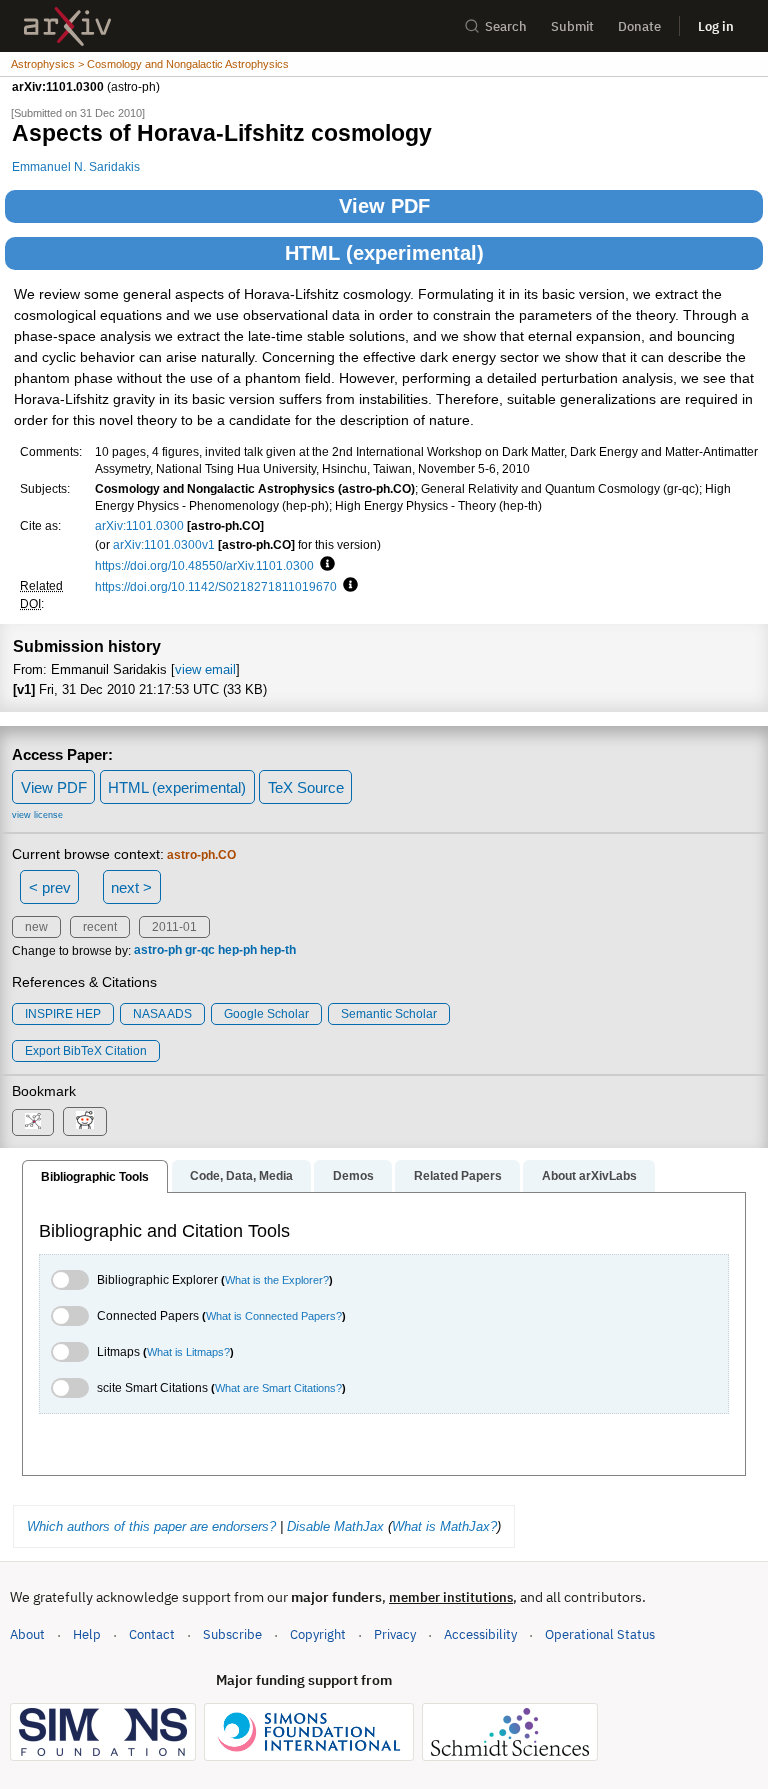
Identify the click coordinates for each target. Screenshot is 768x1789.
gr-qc (200, 951)
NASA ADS (162, 1014)
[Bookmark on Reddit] (85, 1121)
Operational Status (600, 1634)
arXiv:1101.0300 (139, 525)
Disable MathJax (335, 1526)
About (27, 1634)
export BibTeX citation (86, 1051)
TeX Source (306, 787)
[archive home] (67, 26)
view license (37, 815)
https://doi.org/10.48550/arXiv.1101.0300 (204, 565)
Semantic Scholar (389, 1014)
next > (131, 887)
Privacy (395, 1634)
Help (87, 1634)
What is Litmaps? (188, 1352)
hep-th (278, 951)
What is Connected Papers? (274, 1316)
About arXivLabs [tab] (589, 1176)
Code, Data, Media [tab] (241, 1176)
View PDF (384, 206)
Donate (639, 26)
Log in (716, 26)
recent (100, 927)
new (36, 927)
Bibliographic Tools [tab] (95, 1177)
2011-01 (174, 927)
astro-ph (158, 951)
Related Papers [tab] (458, 1176)
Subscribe (232, 1634)
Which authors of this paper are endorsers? (151, 1526)
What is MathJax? (444, 1526)
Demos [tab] (353, 1176)
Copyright (318, 1634)
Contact (152, 1634)
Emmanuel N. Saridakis (76, 166)
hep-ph (237, 951)
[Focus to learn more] (324, 565)
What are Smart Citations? (278, 1388)
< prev (50, 887)
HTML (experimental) (384, 253)
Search (506, 26)
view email (205, 669)
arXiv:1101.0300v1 (164, 544)
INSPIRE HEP (63, 1014)
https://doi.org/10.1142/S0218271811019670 (216, 586)
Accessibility (480, 1634)
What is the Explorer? (277, 1280)
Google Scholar (266, 1014)
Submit (572, 26)
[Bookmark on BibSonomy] (33, 1122)
